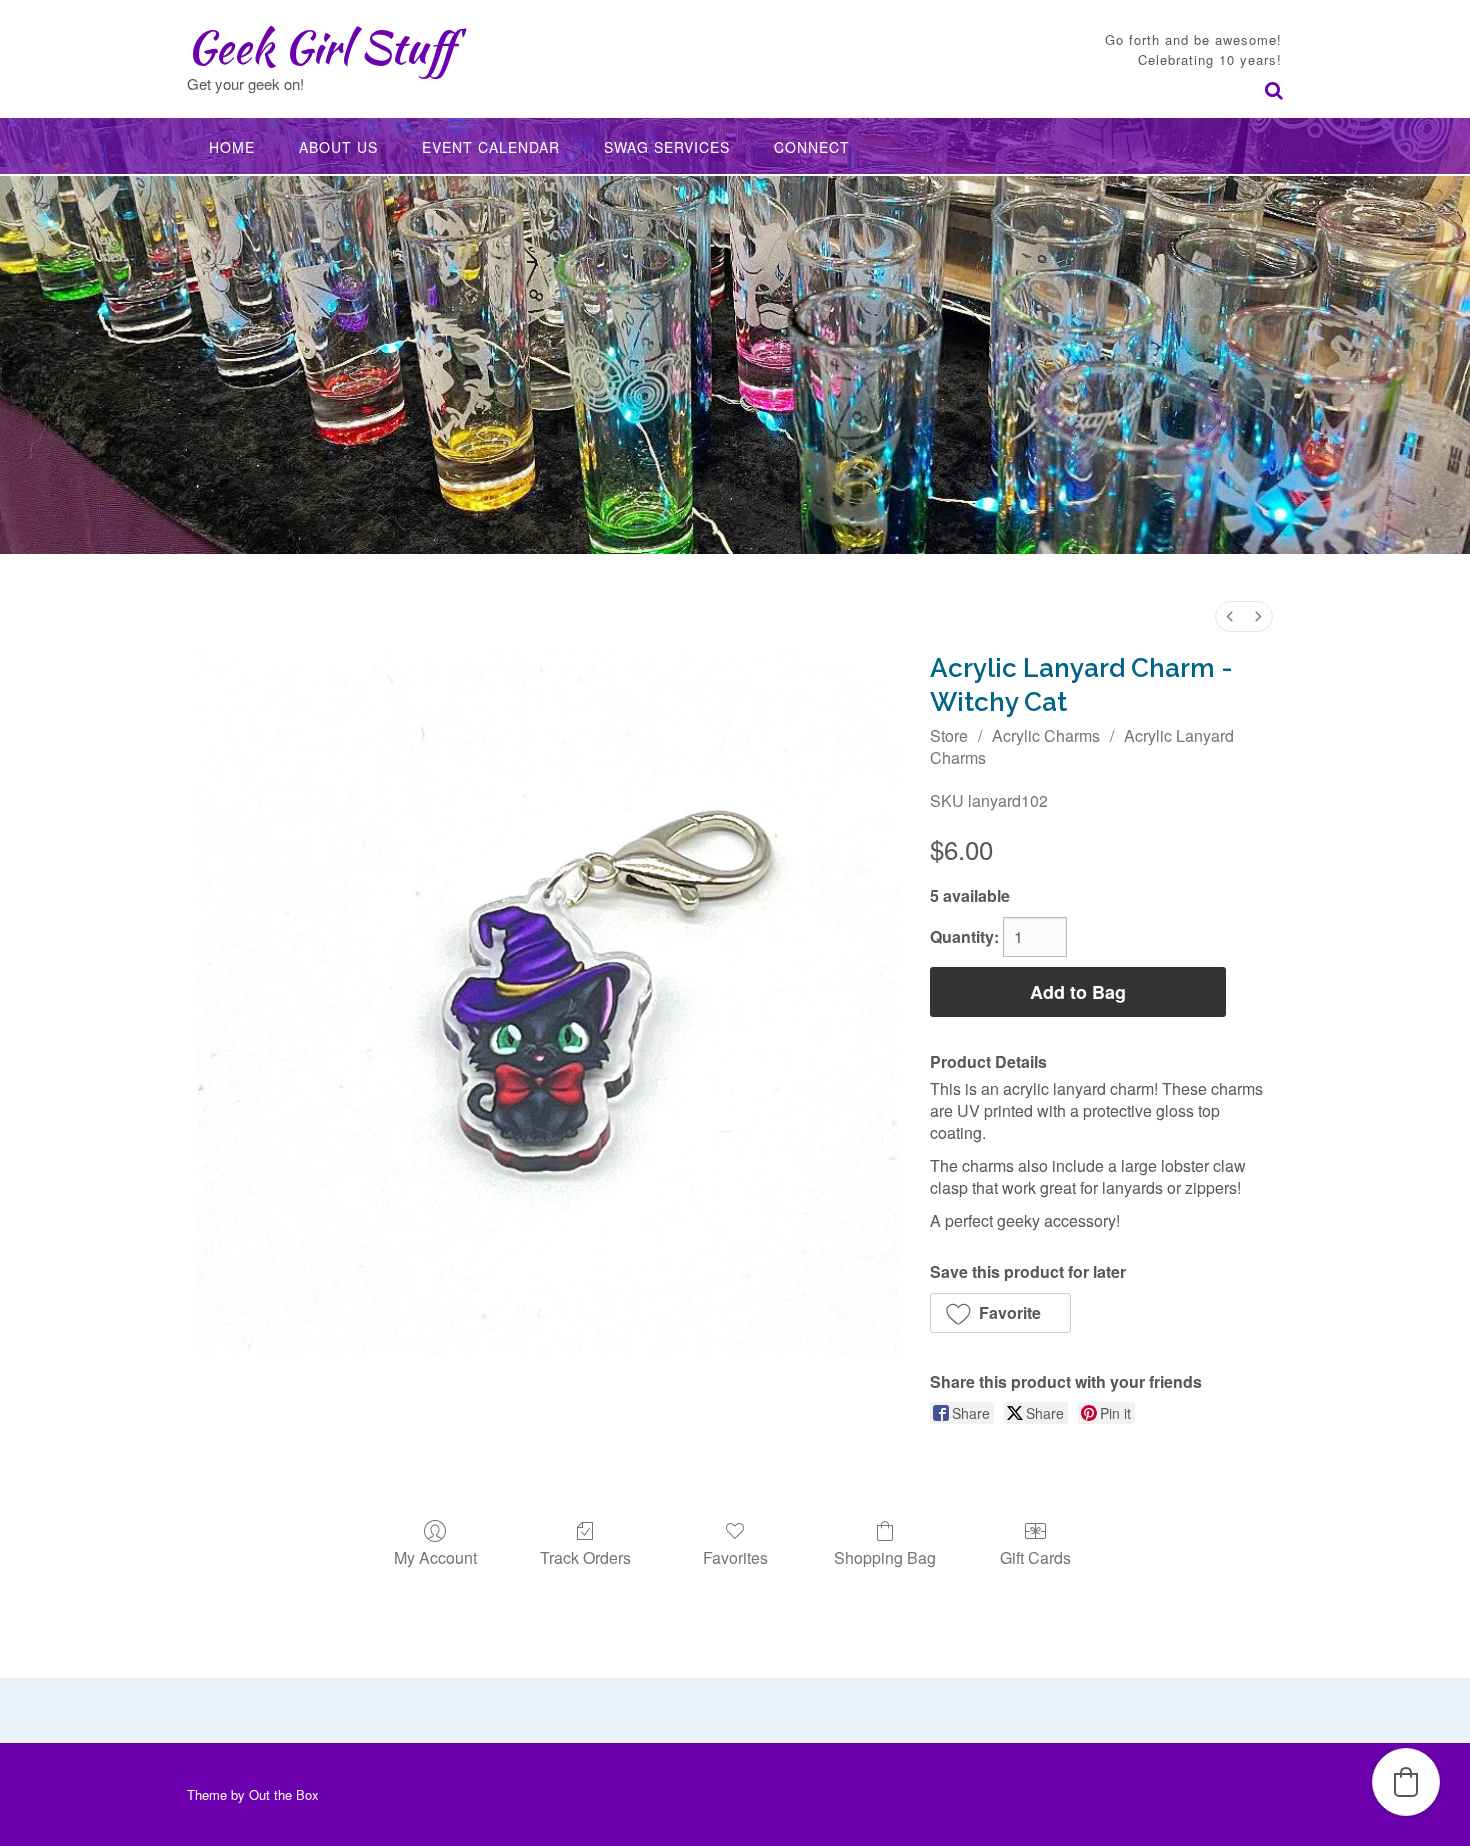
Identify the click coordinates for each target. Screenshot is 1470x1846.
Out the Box (284, 1794)
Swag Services (667, 147)
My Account (435, 1556)
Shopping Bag (885, 1556)
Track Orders (585, 1556)
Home (232, 147)
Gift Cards (1035, 1556)
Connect (812, 147)
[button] (1000, 1313)
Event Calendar (491, 147)
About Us (338, 147)
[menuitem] (1230, 616)
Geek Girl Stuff (320, 47)
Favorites (735, 1556)
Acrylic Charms (1046, 735)
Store (949, 735)
